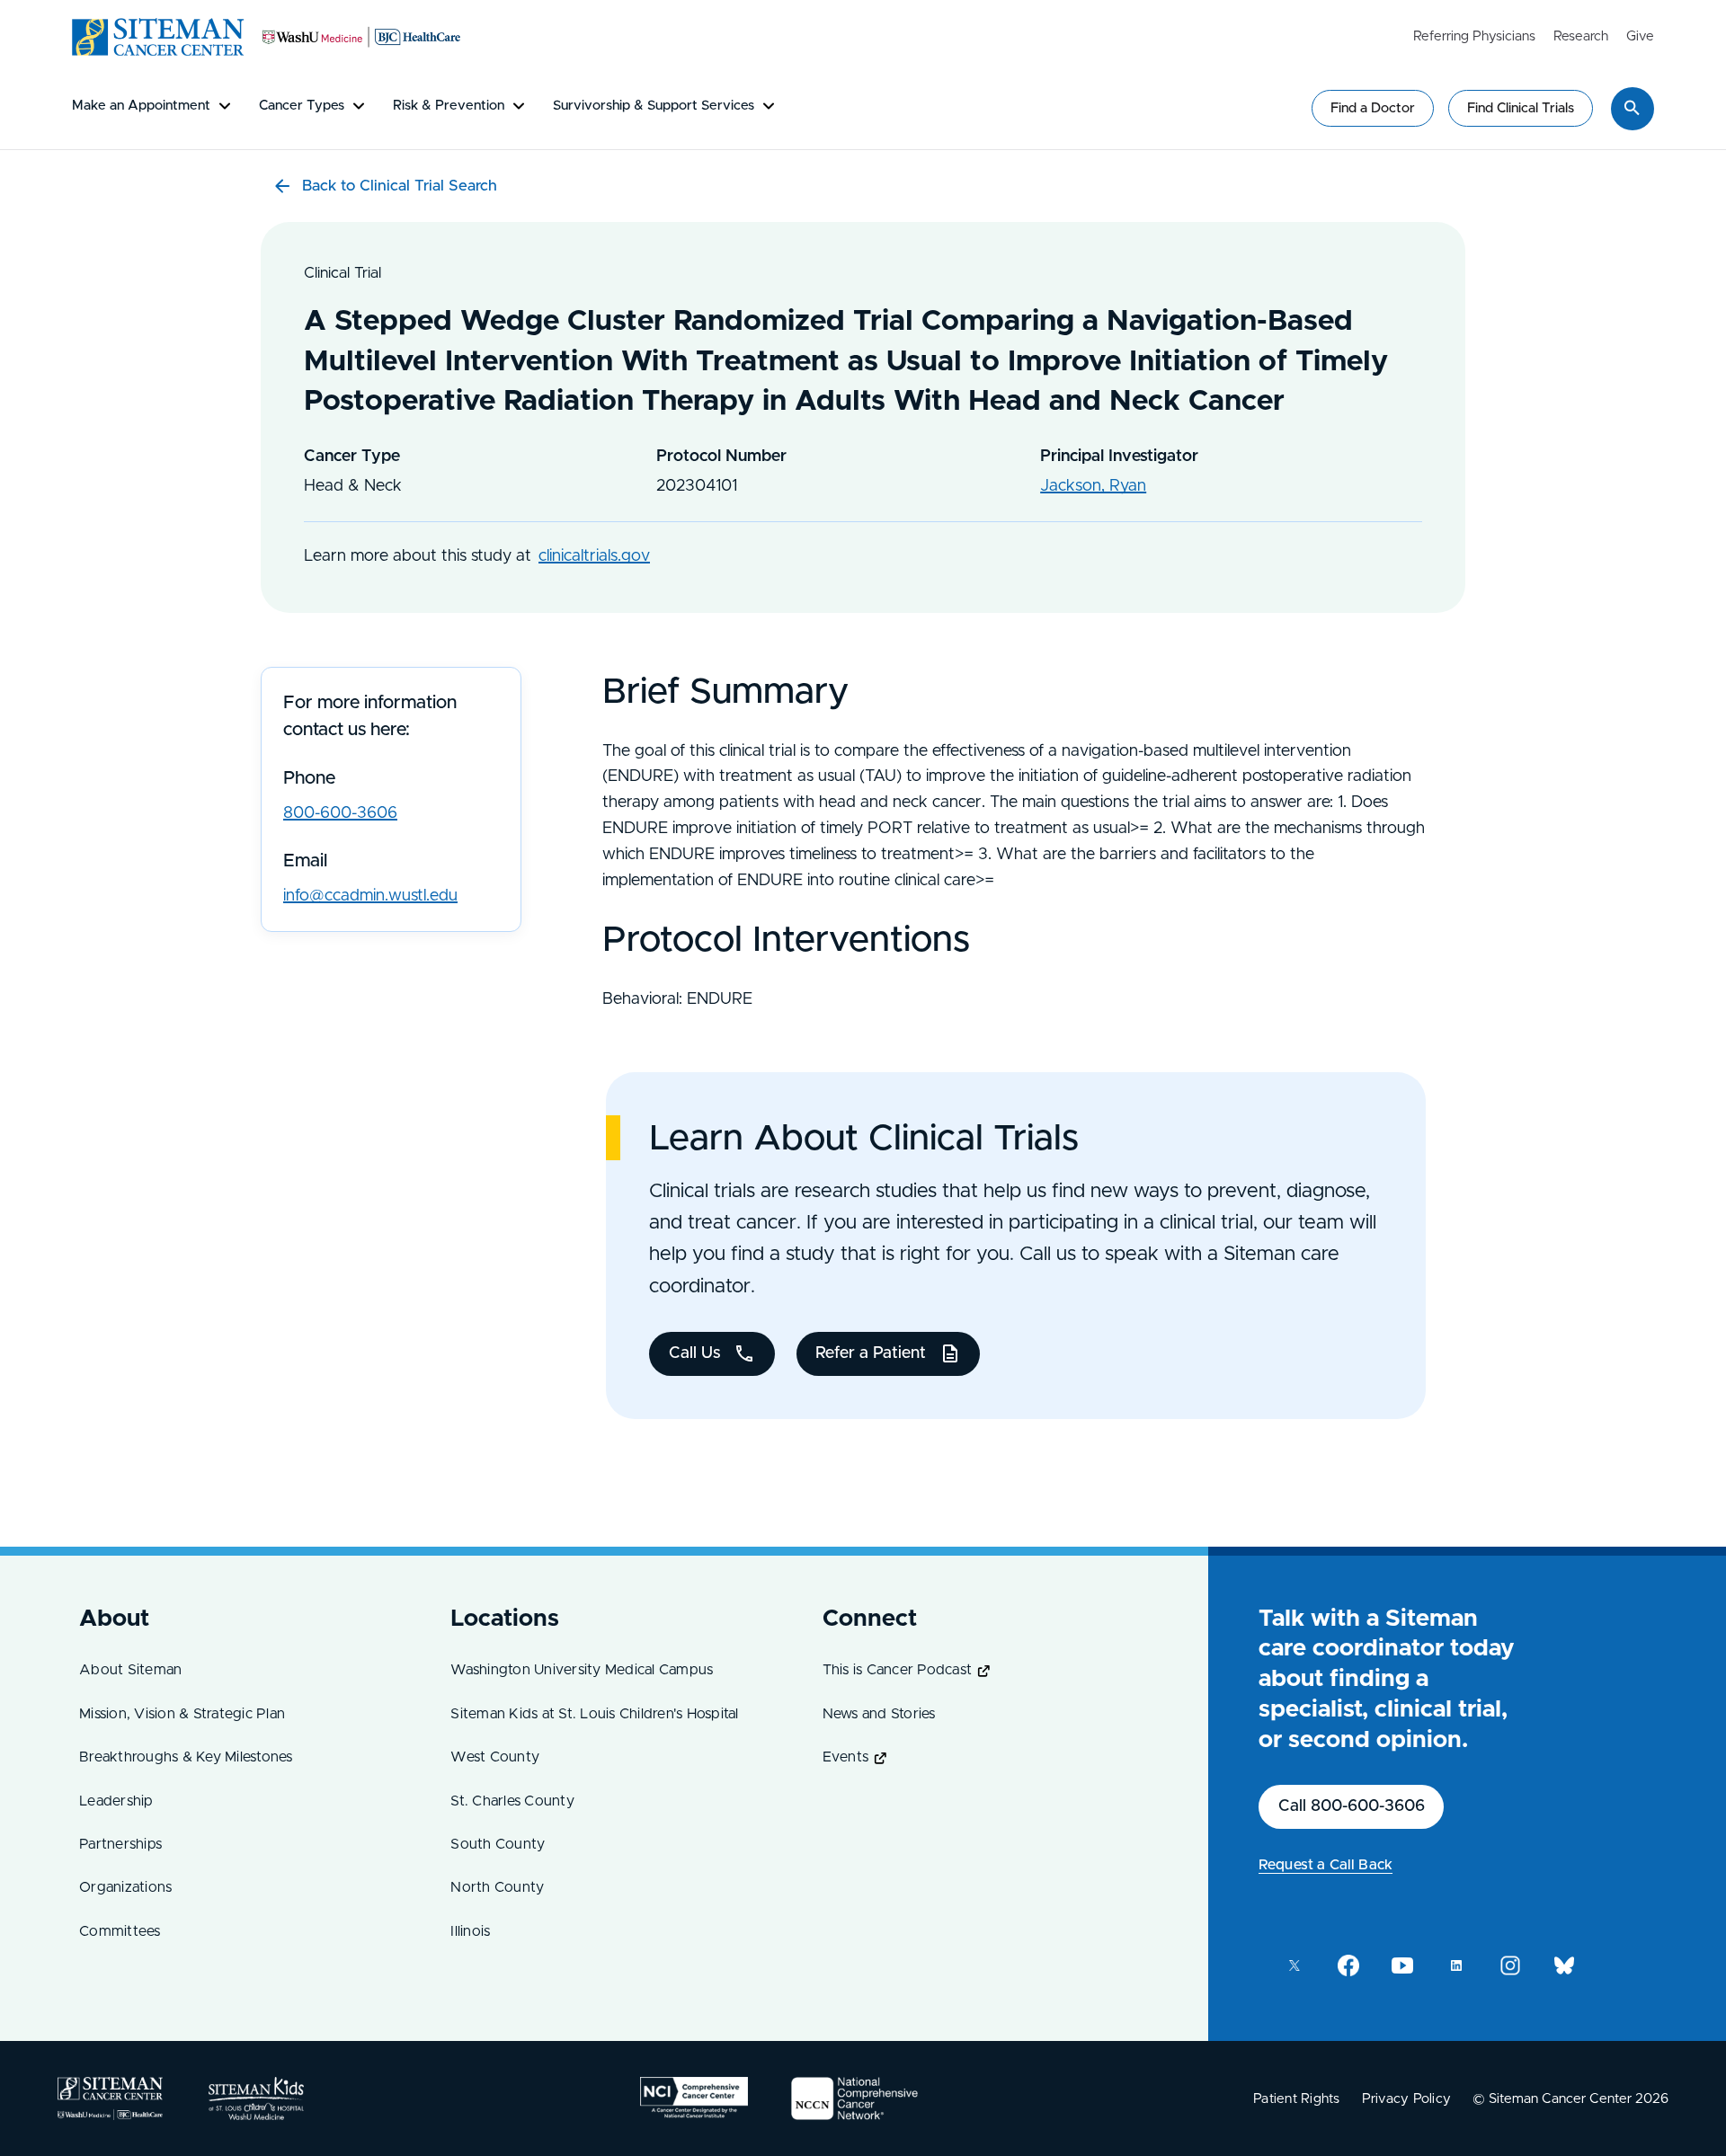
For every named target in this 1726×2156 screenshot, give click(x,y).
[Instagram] (1510, 1965)
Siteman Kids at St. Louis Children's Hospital (594, 1714)
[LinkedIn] (1456, 1965)
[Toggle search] (1633, 108)
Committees (120, 1931)
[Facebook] (1348, 1965)
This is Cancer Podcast (898, 1670)
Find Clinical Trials (1521, 108)
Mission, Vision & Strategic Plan (182, 1714)
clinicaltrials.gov (594, 556)
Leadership (116, 1801)
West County (495, 1757)
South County (498, 1844)
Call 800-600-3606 (1352, 1806)
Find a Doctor (1373, 108)
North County (497, 1887)
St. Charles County (512, 1801)
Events (846, 1757)
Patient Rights (1297, 2099)
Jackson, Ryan (1093, 486)
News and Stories (879, 1714)
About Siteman (130, 1670)
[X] (1294, 1965)
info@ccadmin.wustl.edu (370, 896)
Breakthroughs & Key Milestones (186, 1757)
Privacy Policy (1407, 2099)
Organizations (125, 1887)
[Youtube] (1402, 1965)
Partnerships (120, 1844)
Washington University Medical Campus (582, 1670)
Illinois (470, 1931)
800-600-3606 (340, 813)
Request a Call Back (1326, 1865)
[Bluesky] (1564, 1965)
